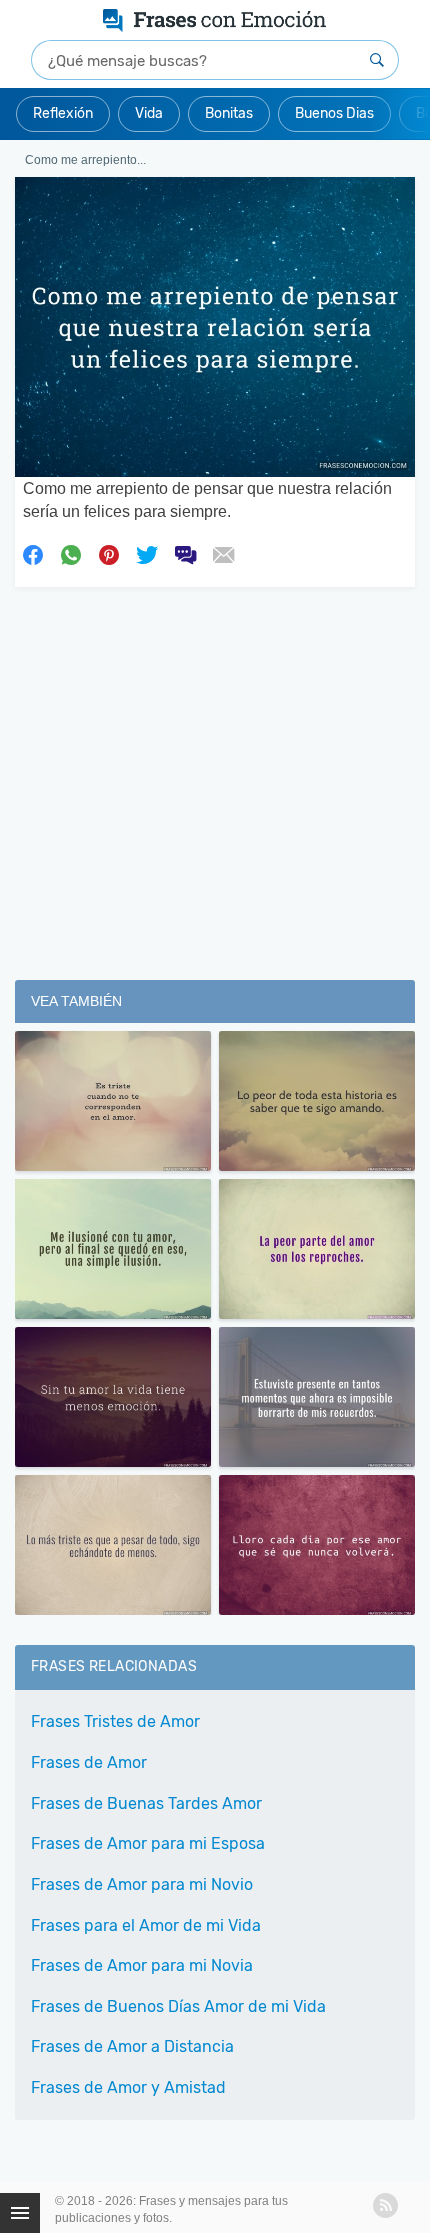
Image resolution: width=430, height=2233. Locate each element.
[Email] (223, 554)
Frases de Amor (89, 1762)
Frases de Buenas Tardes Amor (146, 1803)
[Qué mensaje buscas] (377, 60)
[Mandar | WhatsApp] (71, 554)
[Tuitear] (147, 554)
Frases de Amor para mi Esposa (148, 1843)
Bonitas (229, 113)
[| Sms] (185, 554)
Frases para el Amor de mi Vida (146, 1925)
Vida (149, 113)
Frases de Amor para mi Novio (142, 1884)
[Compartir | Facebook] (33, 554)
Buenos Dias (334, 113)
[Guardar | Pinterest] (109, 554)
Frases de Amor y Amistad (128, 2087)
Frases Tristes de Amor (115, 1721)
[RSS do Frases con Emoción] (385, 2205)
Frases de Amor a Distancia (132, 2046)
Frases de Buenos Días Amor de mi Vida (178, 2006)
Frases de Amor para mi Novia (142, 1965)
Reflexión (63, 113)
